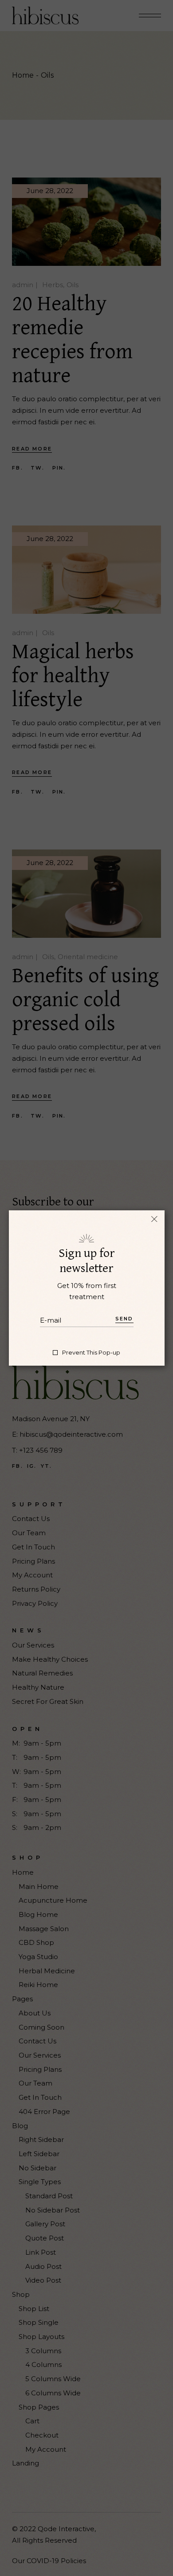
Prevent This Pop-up (91, 1353)
